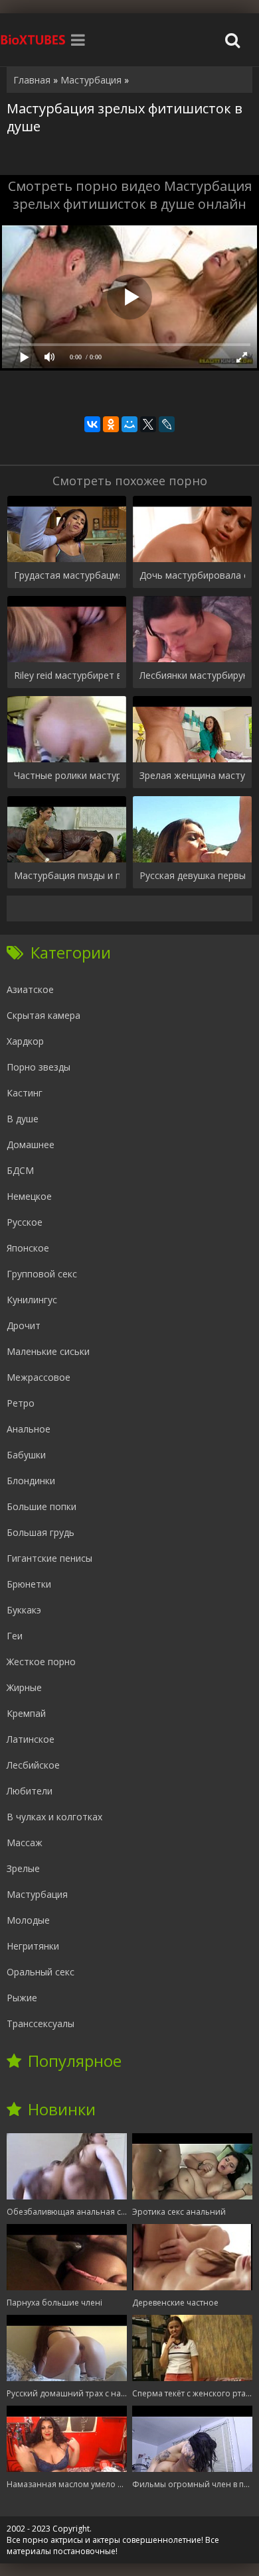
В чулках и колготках (54, 1817)
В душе (23, 1119)
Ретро (21, 1403)
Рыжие (22, 1998)
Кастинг (25, 1093)
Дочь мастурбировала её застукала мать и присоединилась (192, 575)
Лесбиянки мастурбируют (192, 675)
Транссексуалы (41, 2023)
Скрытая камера (43, 1015)
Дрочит (24, 1325)
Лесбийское (33, 1765)
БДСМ (20, 1170)
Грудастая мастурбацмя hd (67, 575)
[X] (148, 424)
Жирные (24, 1687)
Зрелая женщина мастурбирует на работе (192, 775)
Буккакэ (24, 1610)
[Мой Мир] (129, 424)
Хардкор (25, 1041)
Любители (30, 1791)
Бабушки (26, 1455)
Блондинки (31, 1481)
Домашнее (31, 1144)
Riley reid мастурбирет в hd (67, 675)
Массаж (25, 1843)
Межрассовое (39, 1377)
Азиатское (30, 989)
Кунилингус (32, 1300)
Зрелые (23, 1868)
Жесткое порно (41, 1662)
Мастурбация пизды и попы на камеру (67, 875)
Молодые (28, 1920)
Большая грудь (41, 1532)
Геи (15, 1636)
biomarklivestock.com (33, 40)
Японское (28, 1248)
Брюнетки (29, 1584)
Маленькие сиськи (48, 1351)
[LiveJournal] (167, 424)
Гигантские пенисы (49, 1558)
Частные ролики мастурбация (67, 775)
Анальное (29, 1429)
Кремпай (26, 1713)
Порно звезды (39, 1067)
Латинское (31, 1739)
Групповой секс (42, 1274)
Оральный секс (41, 1972)
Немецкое (29, 1196)
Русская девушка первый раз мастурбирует (192, 875)
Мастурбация (37, 1894)
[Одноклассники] (111, 424)
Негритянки (33, 1946)
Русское (25, 1222)
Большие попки (42, 1506)
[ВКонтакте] (92, 424)
